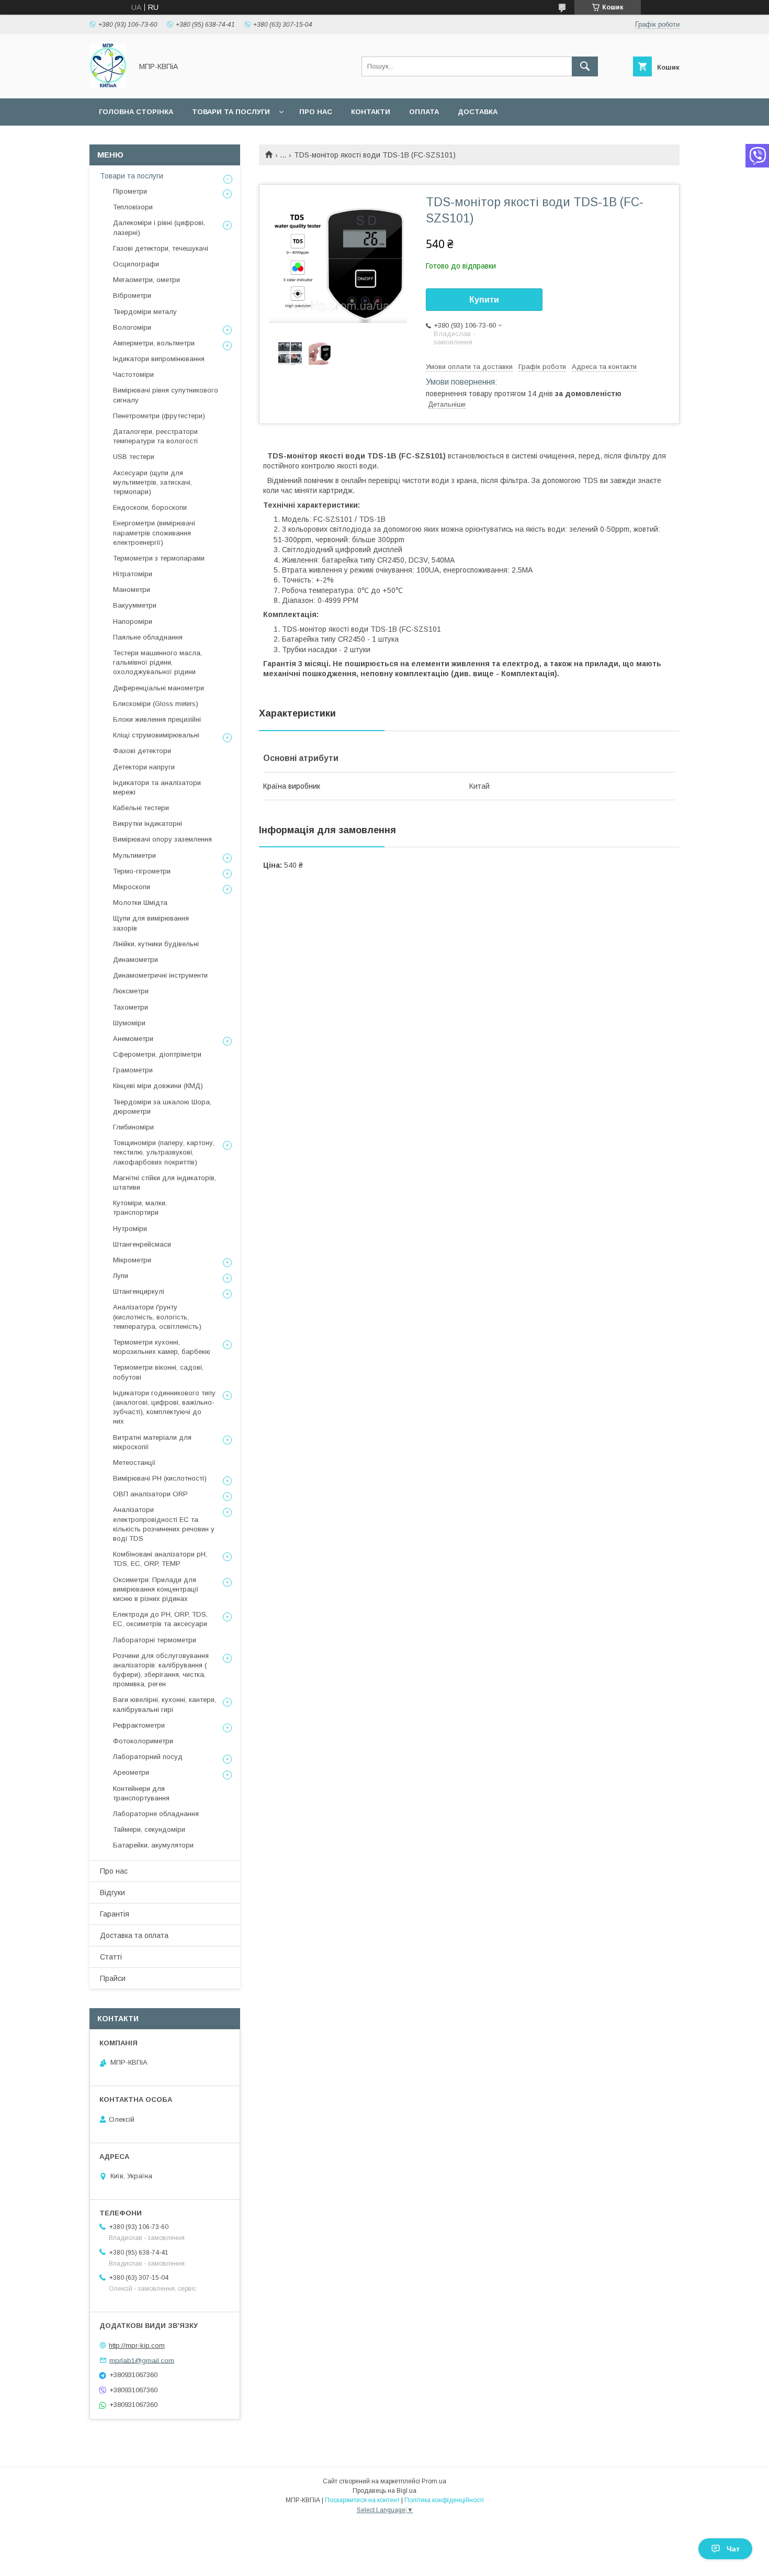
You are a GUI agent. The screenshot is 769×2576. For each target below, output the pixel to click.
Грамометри (133, 1070)
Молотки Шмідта (140, 903)
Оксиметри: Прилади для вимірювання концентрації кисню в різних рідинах (156, 1589)
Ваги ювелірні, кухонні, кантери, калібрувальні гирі (165, 1704)
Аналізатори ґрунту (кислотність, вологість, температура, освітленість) (157, 1317)
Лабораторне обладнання (156, 1814)
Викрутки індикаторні (148, 824)
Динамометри (135, 960)
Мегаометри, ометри (146, 280)
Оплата (424, 112)
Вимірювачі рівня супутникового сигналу (166, 395)
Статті (111, 1957)
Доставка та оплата (134, 1935)
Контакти (371, 112)
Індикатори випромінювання (159, 359)
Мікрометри (132, 1260)
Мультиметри (134, 855)
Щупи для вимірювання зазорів (151, 923)
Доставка (478, 112)
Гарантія (115, 1914)
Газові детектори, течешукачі (161, 248)
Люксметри (131, 991)
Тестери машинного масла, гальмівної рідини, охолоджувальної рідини (157, 662)
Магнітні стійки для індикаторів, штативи (165, 1183)
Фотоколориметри (143, 1741)
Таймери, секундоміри (149, 1829)
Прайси (113, 1978)
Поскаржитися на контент (362, 2500)
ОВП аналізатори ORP (150, 1494)
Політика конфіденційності (444, 2500)
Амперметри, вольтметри (154, 343)
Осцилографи (136, 264)
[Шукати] (585, 66)
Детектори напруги (144, 767)
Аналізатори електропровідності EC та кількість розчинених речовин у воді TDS (164, 1524)
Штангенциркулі (139, 1291)
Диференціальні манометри (159, 688)
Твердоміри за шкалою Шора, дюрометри (162, 1107)
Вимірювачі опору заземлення (162, 839)
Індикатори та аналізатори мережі (157, 787)
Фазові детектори (142, 751)
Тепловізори (133, 207)
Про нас (316, 112)
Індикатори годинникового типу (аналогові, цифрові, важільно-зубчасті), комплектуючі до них (164, 1407)
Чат (733, 2549)
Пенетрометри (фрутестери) (159, 416)
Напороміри (133, 621)
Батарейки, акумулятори (153, 1845)
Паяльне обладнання (148, 637)
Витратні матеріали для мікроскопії (152, 1442)
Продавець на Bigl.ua (384, 2491)
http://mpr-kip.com (137, 2345)
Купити (484, 300)
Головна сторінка (136, 112)
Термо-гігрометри (142, 871)
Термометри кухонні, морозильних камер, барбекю (162, 1347)
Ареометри (131, 1772)
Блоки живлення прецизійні (157, 719)
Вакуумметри (135, 605)
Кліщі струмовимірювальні (156, 735)
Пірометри (130, 191)
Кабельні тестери (141, 808)
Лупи (121, 1276)
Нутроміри (130, 1229)
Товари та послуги (231, 112)
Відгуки (112, 1892)
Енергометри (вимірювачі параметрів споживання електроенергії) (154, 533)
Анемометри (133, 1039)
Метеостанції (134, 1463)
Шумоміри (129, 1023)
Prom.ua (434, 2481)
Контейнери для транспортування (141, 1793)
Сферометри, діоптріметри (157, 1054)
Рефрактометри (139, 1725)
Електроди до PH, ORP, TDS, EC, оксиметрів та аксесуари (160, 1619)
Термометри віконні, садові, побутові (158, 1372)
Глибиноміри (133, 1127)
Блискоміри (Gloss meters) (156, 704)
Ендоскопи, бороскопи (150, 507)
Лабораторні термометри (155, 1640)
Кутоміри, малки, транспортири (140, 1208)
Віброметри (132, 295)
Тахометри (131, 1007)
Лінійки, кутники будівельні (156, 944)
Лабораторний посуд (148, 1757)
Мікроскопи (132, 887)
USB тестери (134, 457)
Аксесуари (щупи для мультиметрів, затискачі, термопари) (152, 482)
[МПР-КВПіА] (108, 85)
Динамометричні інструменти (160, 975)
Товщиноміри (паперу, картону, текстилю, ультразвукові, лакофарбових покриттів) (164, 1152)
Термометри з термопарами (159, 558)
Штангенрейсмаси (142, 1244)
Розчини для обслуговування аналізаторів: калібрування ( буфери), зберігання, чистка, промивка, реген (161, 1670)
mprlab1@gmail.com (142, 2360)
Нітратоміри (133, 574)
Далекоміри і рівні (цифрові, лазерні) (159, 227)
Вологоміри (132, 327)
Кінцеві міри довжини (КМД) (158, 1086)
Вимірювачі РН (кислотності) (160, 1478)
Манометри (132, 590)
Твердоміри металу (145, 312)
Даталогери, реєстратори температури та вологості (155, 436)
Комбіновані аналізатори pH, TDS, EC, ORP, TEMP (160, 1559)
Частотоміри (133, 374)
